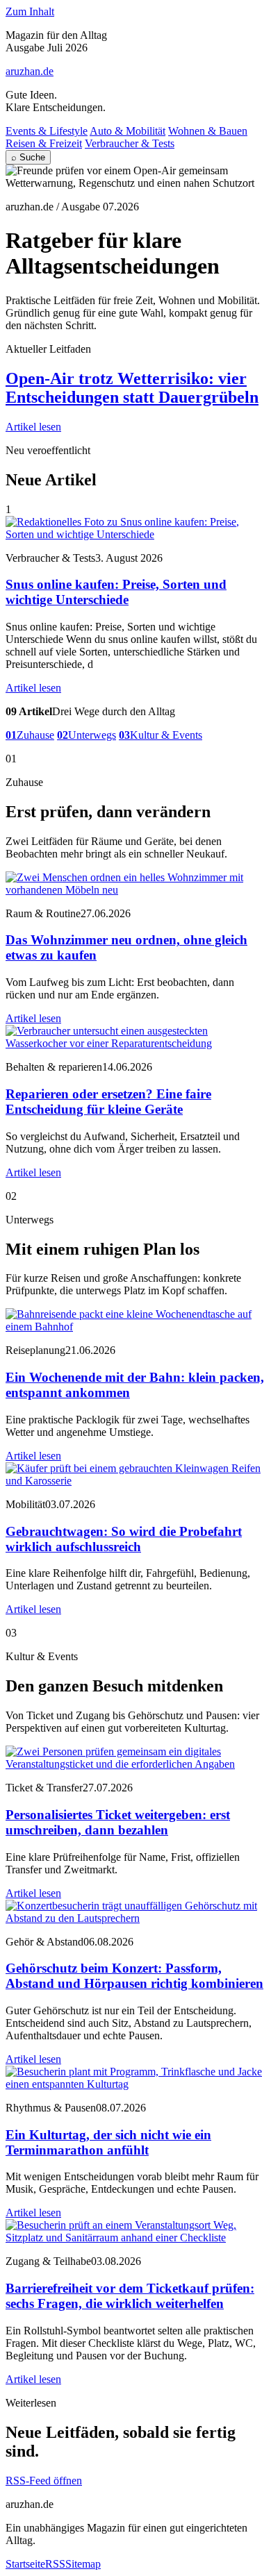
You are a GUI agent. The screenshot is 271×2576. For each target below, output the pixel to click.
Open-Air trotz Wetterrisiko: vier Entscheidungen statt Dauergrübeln (132, 388)
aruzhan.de (30, 71)
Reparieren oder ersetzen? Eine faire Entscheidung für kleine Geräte (108, 1102)
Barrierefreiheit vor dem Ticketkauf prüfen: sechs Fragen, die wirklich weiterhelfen (130, 2296)
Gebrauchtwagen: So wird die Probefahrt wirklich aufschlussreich (124, 1539)
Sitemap (83, 2564)
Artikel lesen (33, 427)
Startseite (25, 2564)
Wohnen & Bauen (208, 131)
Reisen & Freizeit (44, 143)
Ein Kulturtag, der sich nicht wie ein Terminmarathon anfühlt (108, 2142)
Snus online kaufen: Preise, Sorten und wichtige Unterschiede (116, 592)
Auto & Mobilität (128, 131)
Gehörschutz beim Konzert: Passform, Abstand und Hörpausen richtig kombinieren (134, 1976)
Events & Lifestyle (47, 131)
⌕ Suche (28, 157)
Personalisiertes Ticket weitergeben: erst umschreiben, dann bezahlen (118, 1822)
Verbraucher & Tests (130, 143)
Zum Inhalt (30, 11)
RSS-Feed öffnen (44, 2481)
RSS (55, 2564)
